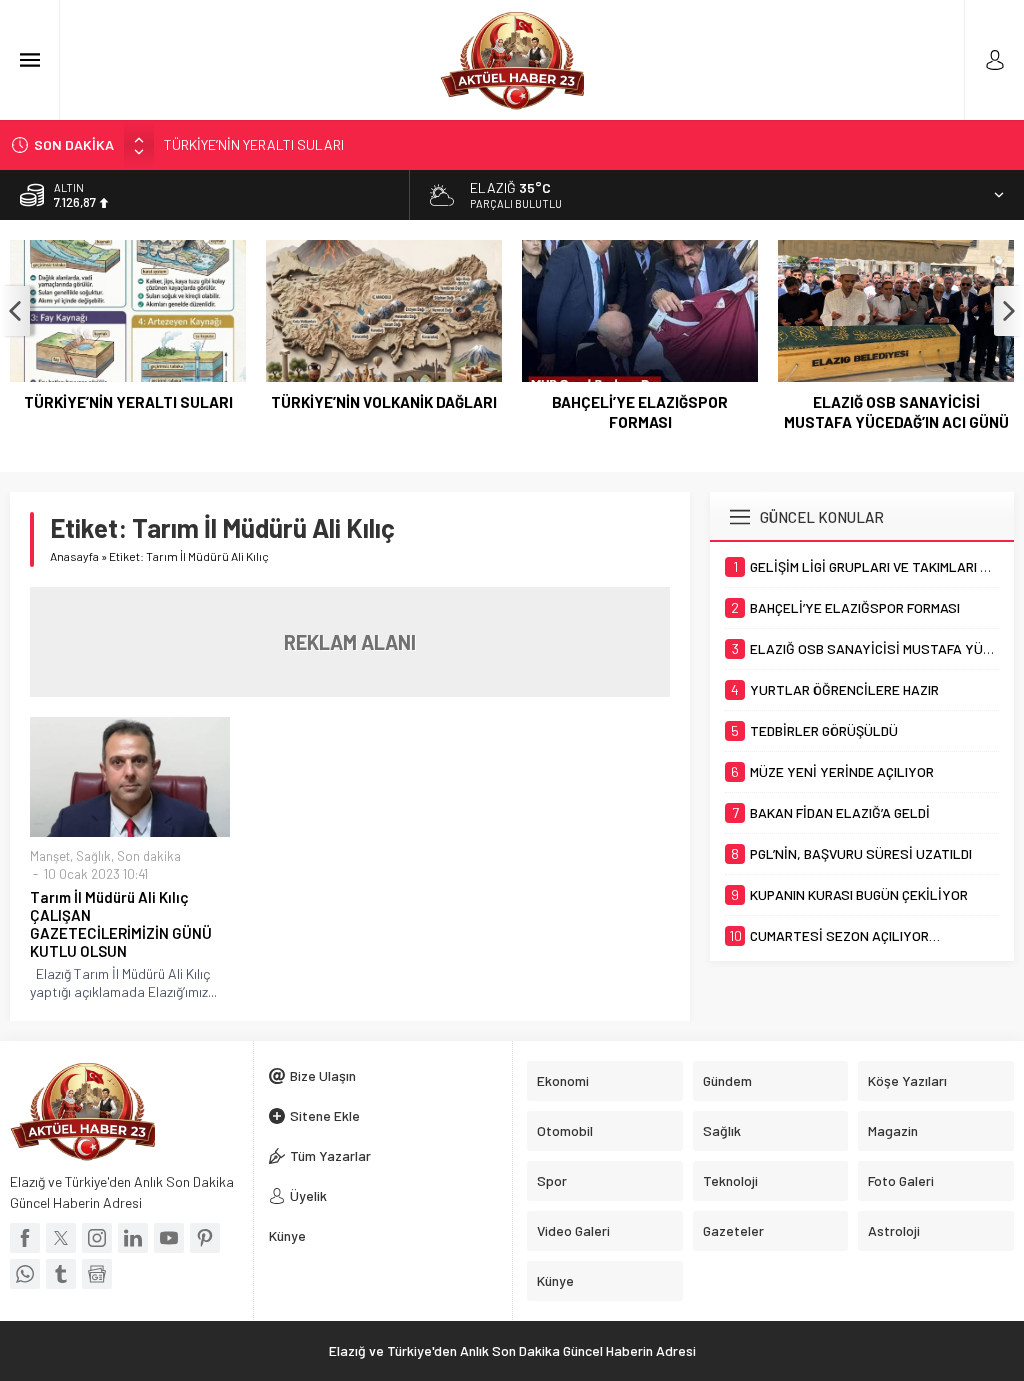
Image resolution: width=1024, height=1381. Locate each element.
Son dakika (149, 856)
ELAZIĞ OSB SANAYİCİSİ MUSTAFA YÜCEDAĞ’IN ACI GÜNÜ (896, 412)
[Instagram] (97, 1238)
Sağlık (93, 856)
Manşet (50, 856)
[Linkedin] (133, 1238)
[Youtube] (169, 1238)
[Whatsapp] (25, 1274)
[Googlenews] (97, 1274)
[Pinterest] (205, 1238)
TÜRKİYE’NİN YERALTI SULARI (254, 144)
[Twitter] (61, 1238)
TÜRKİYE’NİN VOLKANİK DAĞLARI (384, 402)
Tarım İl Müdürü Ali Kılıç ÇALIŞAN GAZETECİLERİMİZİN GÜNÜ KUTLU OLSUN (121, 924)
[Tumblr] (61, 1274)
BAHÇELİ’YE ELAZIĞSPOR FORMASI (640, 412)
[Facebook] (25, 1238)
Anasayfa (74, 556)
